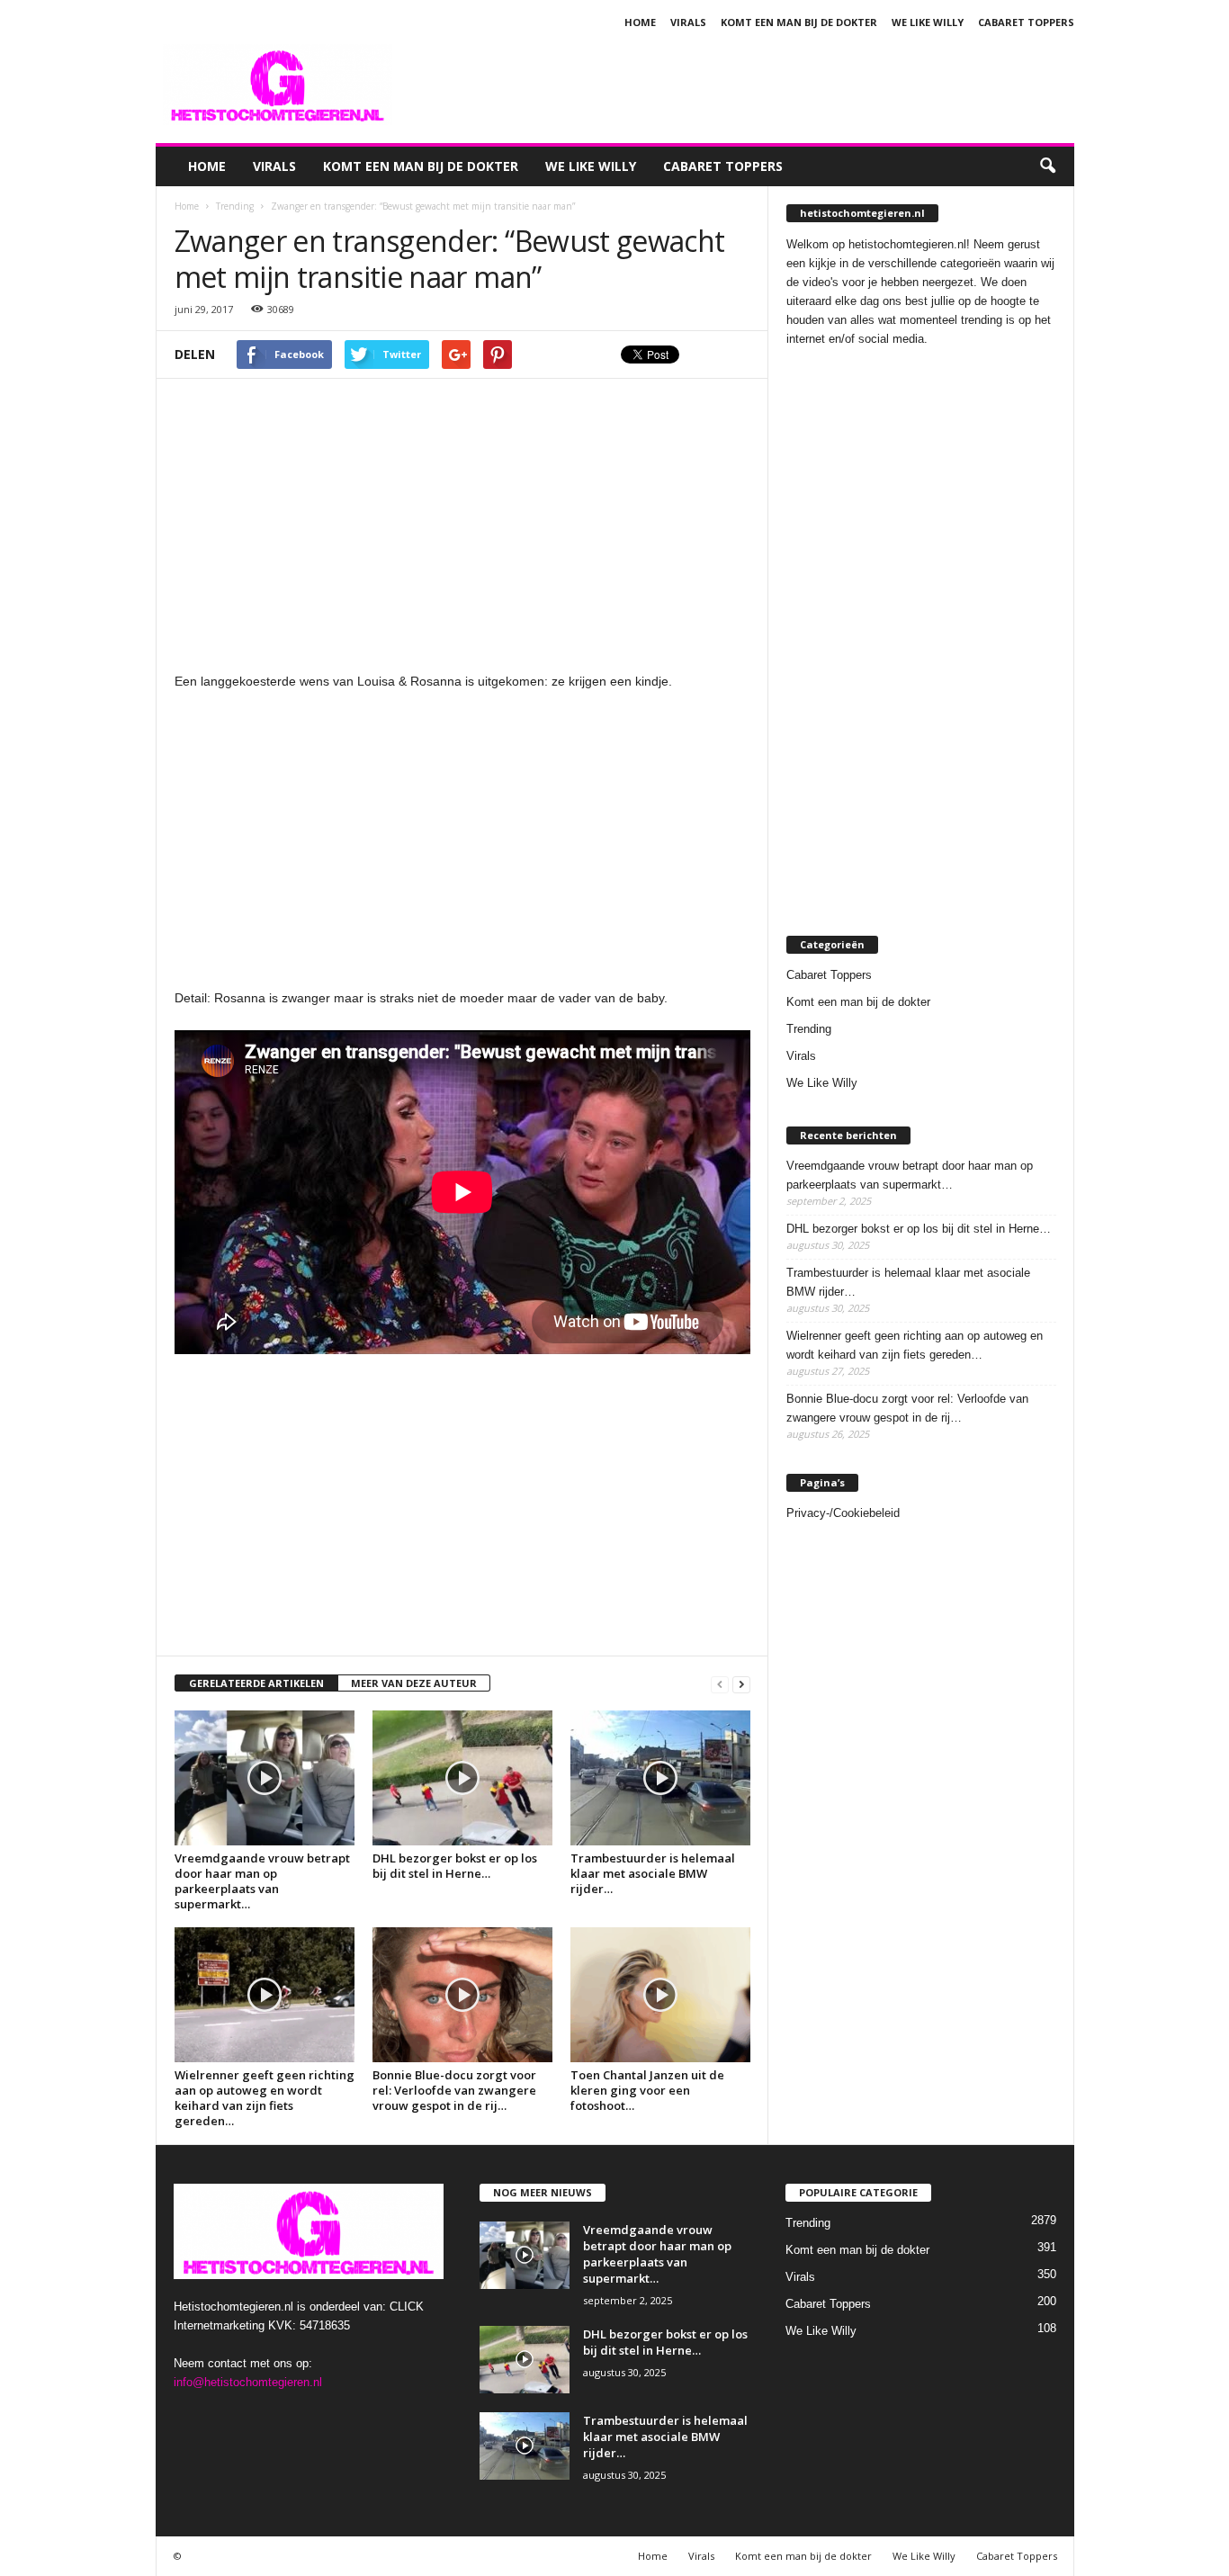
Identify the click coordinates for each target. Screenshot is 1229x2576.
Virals (688, 22)
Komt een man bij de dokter (799, 22)
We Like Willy (928, 22)
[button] (1047, 166)
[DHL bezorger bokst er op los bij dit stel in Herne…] (462, 1778)
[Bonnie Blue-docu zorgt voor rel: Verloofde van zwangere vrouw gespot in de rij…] (462, 1995)
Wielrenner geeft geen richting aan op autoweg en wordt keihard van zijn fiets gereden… (265, 2098)
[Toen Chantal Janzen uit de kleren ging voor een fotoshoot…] (660, 1995)
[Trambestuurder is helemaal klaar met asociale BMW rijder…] (660, 1778)
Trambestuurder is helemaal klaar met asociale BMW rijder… (653, 1873)
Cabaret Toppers (1026, 22)
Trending (809, 1029)
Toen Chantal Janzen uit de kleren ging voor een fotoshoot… (647, 2090)
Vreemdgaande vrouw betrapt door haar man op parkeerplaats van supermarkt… (262, 1881)
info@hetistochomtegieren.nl (248, 2382)
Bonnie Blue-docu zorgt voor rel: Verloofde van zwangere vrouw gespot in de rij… (454, 2090)
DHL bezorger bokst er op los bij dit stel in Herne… (455, 1866)
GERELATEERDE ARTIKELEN (256, 1683)
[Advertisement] (747, 85)
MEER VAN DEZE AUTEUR (414, 1683)
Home (640, 22)
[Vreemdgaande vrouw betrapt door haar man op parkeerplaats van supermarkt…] (265, 1778)
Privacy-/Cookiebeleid (843, 1513)
